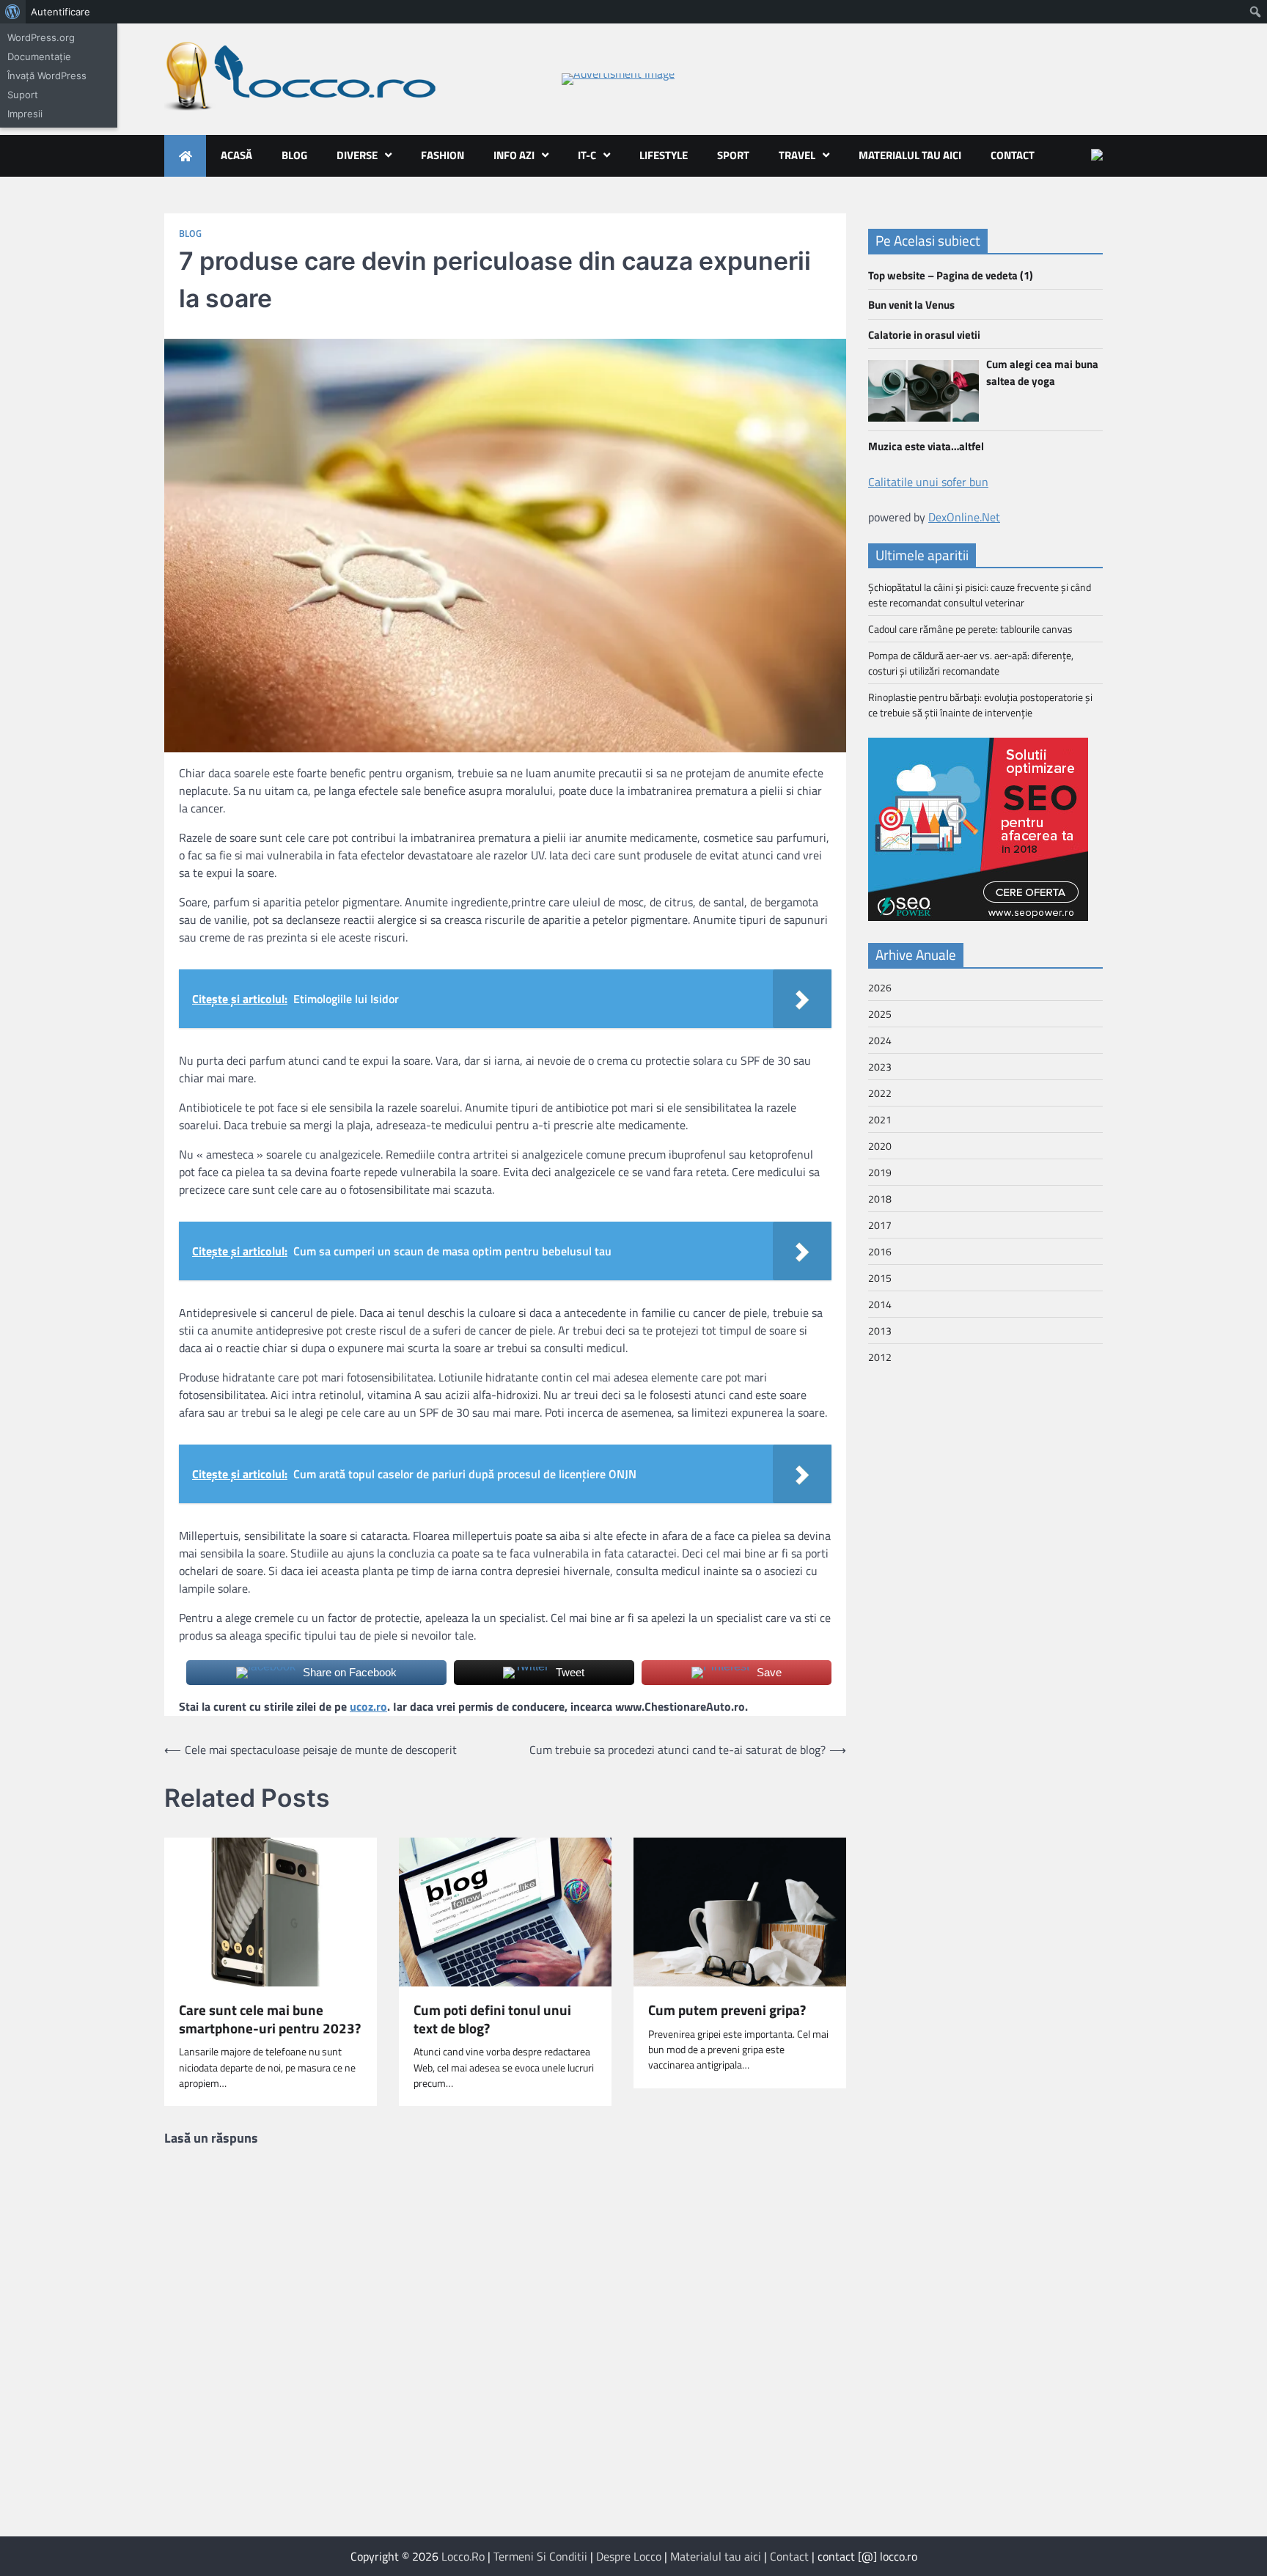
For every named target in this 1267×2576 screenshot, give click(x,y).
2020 (880, 1146)
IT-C (587, 155)
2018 (880, 1199)
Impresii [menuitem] (25, 114)
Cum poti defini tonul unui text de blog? (492, 2019)
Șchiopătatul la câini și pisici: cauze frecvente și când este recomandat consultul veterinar (980, 595)
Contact (1013, 155)
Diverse (357, 155)
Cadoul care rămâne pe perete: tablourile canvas (970, 629)
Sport (733, 155)
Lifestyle (664, 155)
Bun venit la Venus (911, 305)
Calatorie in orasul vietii (924, 335)
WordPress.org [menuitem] (41, 37)
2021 (880, 1119)
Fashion (442, 155)
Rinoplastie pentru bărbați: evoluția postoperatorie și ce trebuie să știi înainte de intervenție (980, 705)
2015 (880, 1278)
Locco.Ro (463, 2556)
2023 (880, 1067)
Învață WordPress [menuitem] (47, 76)
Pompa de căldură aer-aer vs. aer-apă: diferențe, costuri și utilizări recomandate (971, 663)
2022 (880, 1093)
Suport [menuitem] (23, 95)
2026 (880, 987)
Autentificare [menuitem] (60, 12)
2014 (880, 1304)
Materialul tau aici (910, 155)
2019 (880, 1172)
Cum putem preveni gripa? (727, 2010)
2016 (880, 1251)
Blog (294, 155)
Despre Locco (629, 2556)
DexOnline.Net (964, 517)
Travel (797, 155)
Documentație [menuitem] (39, 56)
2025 (880, 1014)
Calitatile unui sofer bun (928, 482)
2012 (880, 1357)
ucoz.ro (368, 1706)
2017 (880, 1225)
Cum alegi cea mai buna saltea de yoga (1042, 373)
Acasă (236, 155)
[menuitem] (13, 12)
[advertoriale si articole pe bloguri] (978, 917)
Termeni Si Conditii (540, 2556)
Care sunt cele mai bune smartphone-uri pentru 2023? (270, 2019)
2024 (880, 1040)
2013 (880, 1331)
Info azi (514, 155)
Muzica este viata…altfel (926, 446)
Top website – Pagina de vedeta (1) (951, 275)
